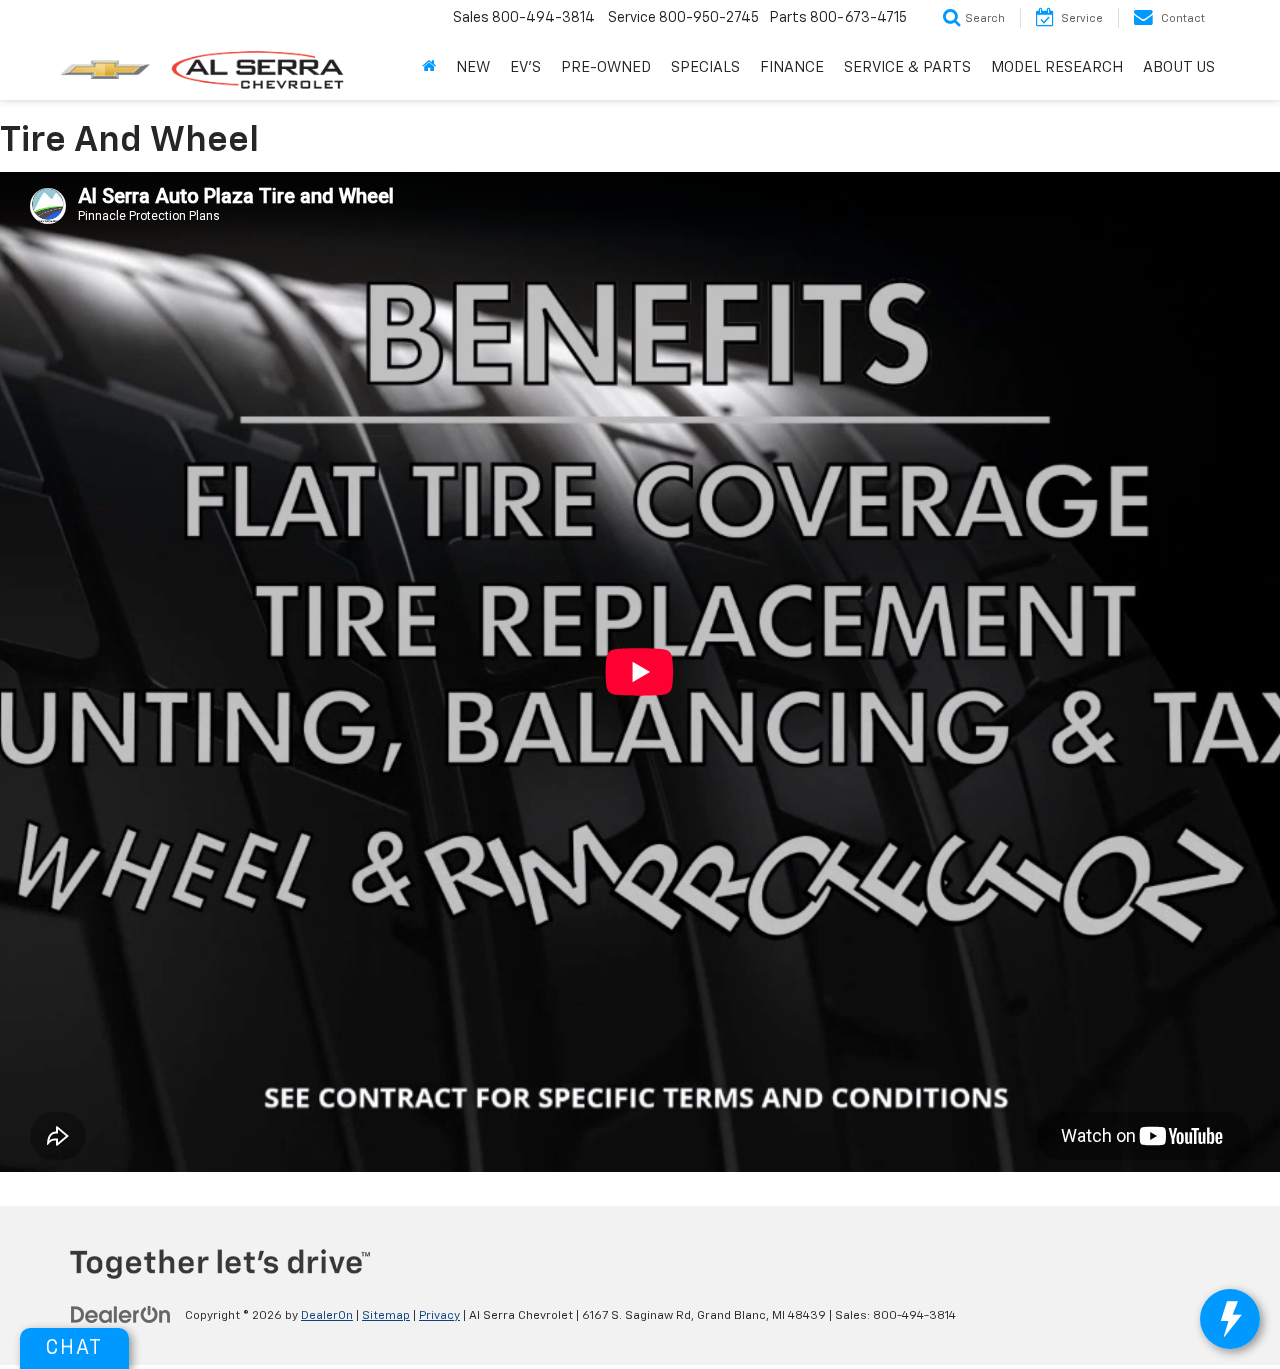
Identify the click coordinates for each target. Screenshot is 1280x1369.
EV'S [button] (525, 67)
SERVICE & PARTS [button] (907, 67)
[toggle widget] (1230, 1319)
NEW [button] (473, 67)
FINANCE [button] (792, 67)
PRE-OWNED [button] (606, 67)
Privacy (439, 1316)
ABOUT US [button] (1179, 67)
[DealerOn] (121, 1315)
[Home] (429, 68)
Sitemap (386, 1316)
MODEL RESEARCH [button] (1057, 67)
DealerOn (327, 1316)
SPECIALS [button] (705, 67)
